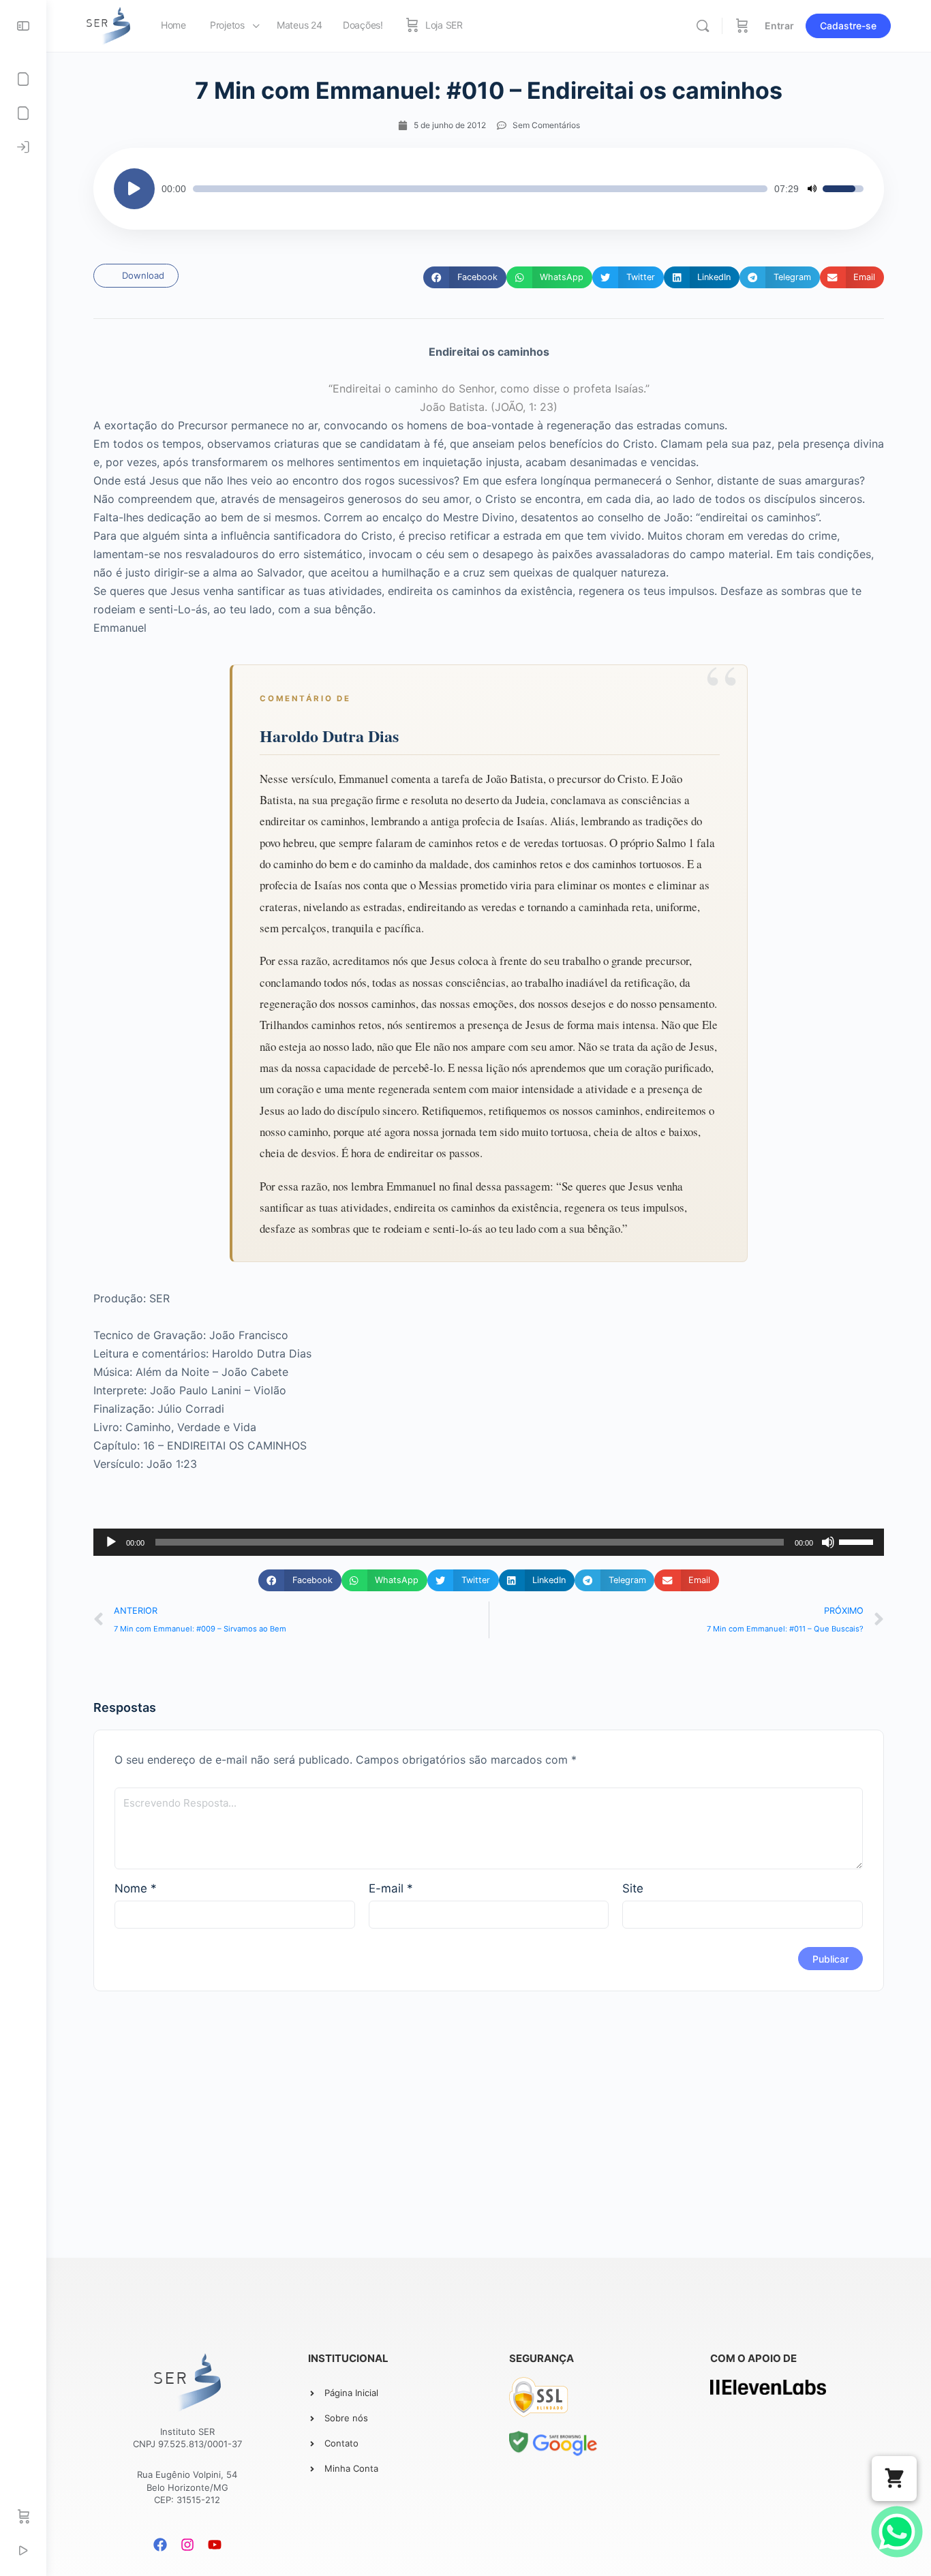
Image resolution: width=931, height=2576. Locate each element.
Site (633, 1888)
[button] (464, 277)
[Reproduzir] (134, 189)
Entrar (779, 26)
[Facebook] (160, 2545)
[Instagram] (187, 2545)
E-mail (391, 1888)
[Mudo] (812, 189)
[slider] (480, 189)
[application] (489, 189)
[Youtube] (215, 2545)
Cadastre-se (848, 26)
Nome (136, 1888)
